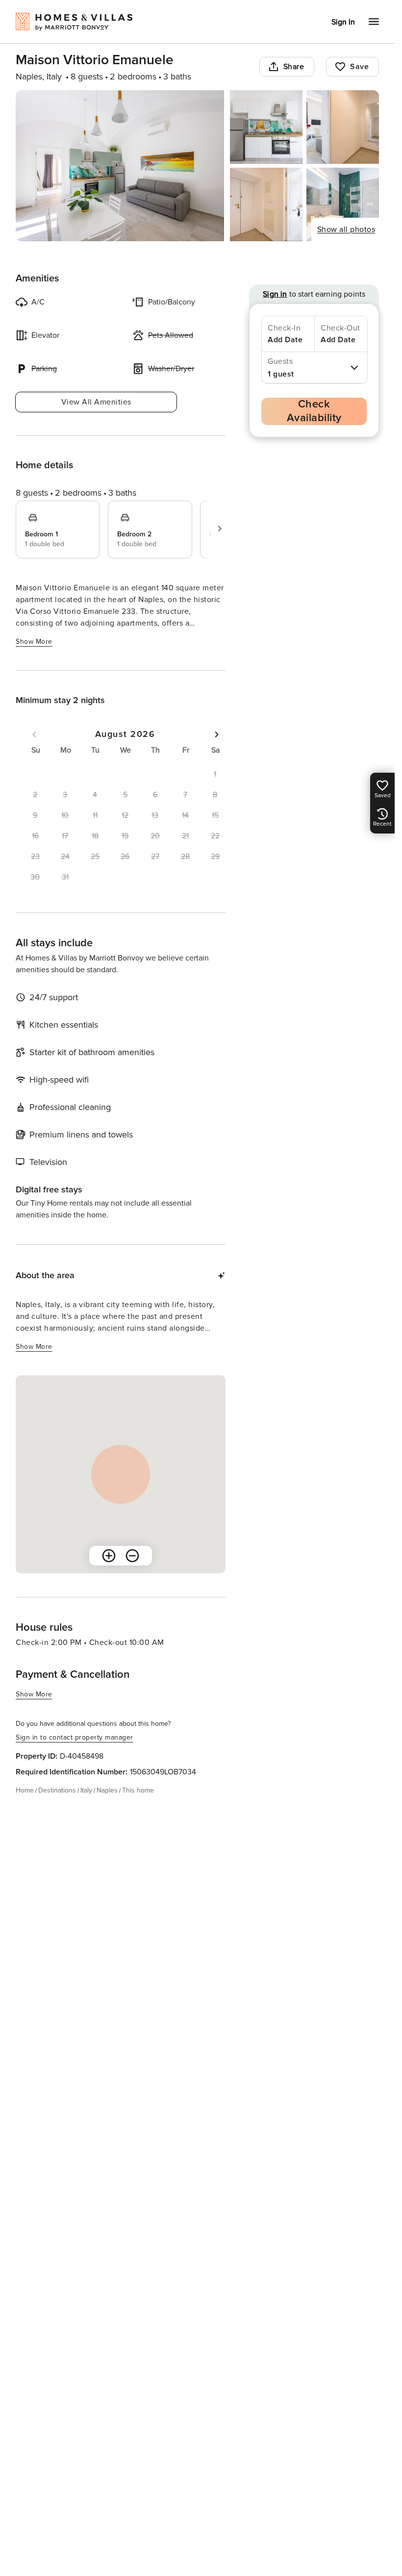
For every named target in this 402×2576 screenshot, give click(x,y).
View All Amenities (96, 402)
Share (294, 67)
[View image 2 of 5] (266, 127)
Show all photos (346, 229)
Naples (107, 1790)
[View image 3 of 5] (343, 127)
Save (359, 67)
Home (25, 1790)
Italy (86, 1790)
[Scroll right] (220, 529)
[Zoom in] (109, 1556)
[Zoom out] (132, 1556)
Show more (34, 642)
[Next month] (217, 734)
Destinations (57, 1790)
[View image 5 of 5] (343, 204)
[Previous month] (34, 734)
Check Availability (314, 411)
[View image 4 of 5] (266, 204)
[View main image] (120, 166)
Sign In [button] (343, 22)
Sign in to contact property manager (75, 1737)
